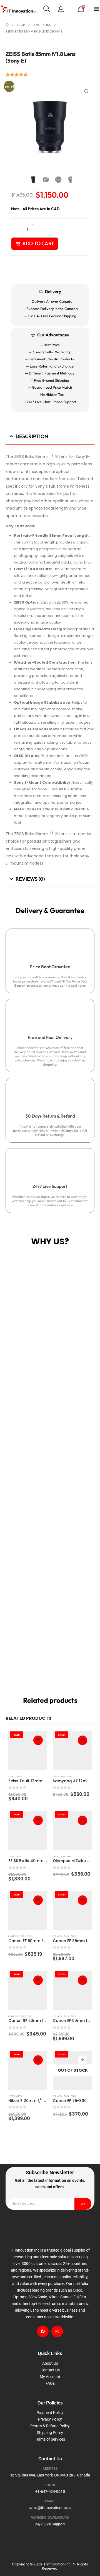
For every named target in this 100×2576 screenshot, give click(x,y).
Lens (11, 1776)
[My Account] (61, 9)
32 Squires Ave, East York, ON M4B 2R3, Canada (50, 2475)
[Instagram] (57, 2331)
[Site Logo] (19, 9)
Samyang (66, 1776)
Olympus (66, 1856)
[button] (47, 9)
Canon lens (16, 1936)
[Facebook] (43, 2331)
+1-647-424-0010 (50, 2491)
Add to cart (38, 243)
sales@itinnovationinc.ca (50, 2508)
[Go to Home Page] (7, 25)
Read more (82, 2060)
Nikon (19, 2096)
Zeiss (19, 1776)
